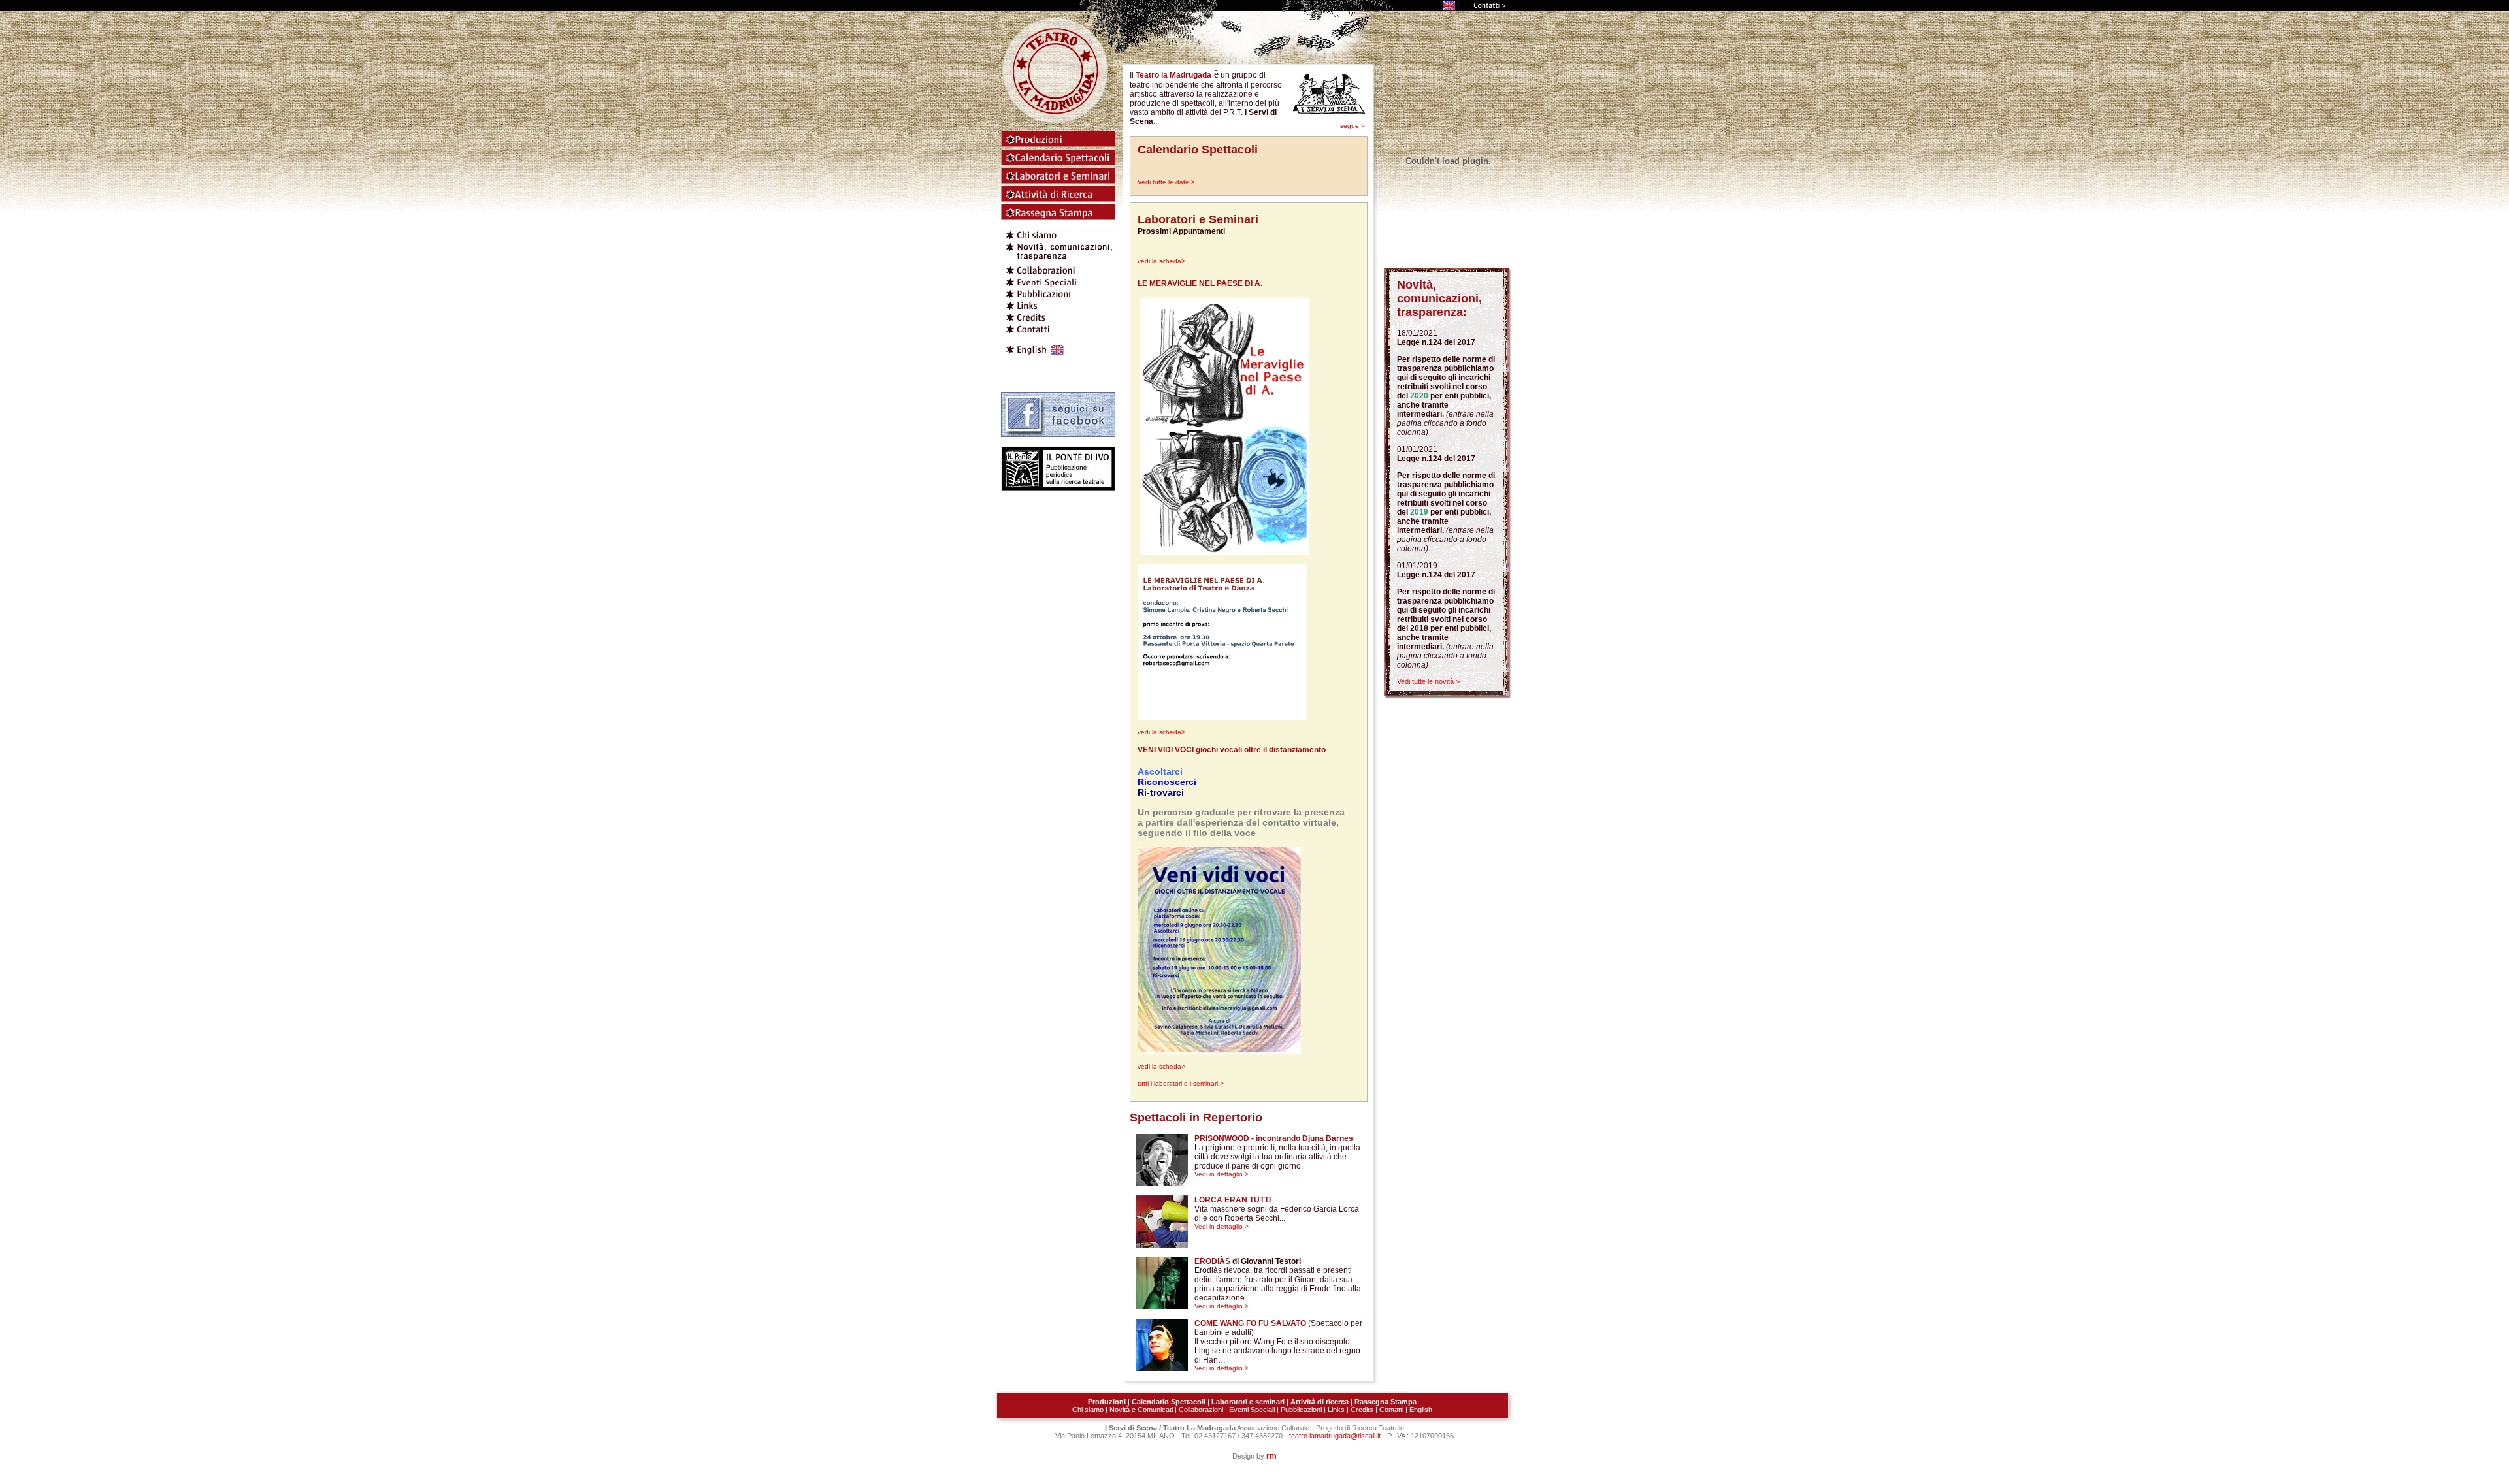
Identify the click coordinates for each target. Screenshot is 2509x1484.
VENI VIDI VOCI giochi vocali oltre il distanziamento (1232, 750)
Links (1336, 1410)
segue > (1353, 126)
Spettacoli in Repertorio (1196, 1118)
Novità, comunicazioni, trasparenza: (1439, 298)
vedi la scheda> (1161, 261)
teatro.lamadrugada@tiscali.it (1335, 1436)
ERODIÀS (1212, 1261)
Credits (1362, 1410)
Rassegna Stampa (1386, 1402)
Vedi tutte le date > (1166, 182)
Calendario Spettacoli (1198, 150)
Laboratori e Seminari (1198, 219)
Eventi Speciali (1252, 1410)
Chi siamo (1088, 1410)
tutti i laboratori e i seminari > (1181, 1083)
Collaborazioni (1201, 1410)
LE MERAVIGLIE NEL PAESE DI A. (1200, 283)
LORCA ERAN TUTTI (1233, 1200)
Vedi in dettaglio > (1222, 1174)
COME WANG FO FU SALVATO (1250, 1323)
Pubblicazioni (1301, 1410)
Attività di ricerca (1320, 1402)
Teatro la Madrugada (1173, 75)
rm (1271, 1456)
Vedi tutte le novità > (1428, 681)
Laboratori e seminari (1248, 1402)
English (1421, 1410)
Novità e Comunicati (1141, 1410)
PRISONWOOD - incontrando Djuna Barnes (1274, 1138)
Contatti (1391, 1410)
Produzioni (1107, 1402)
